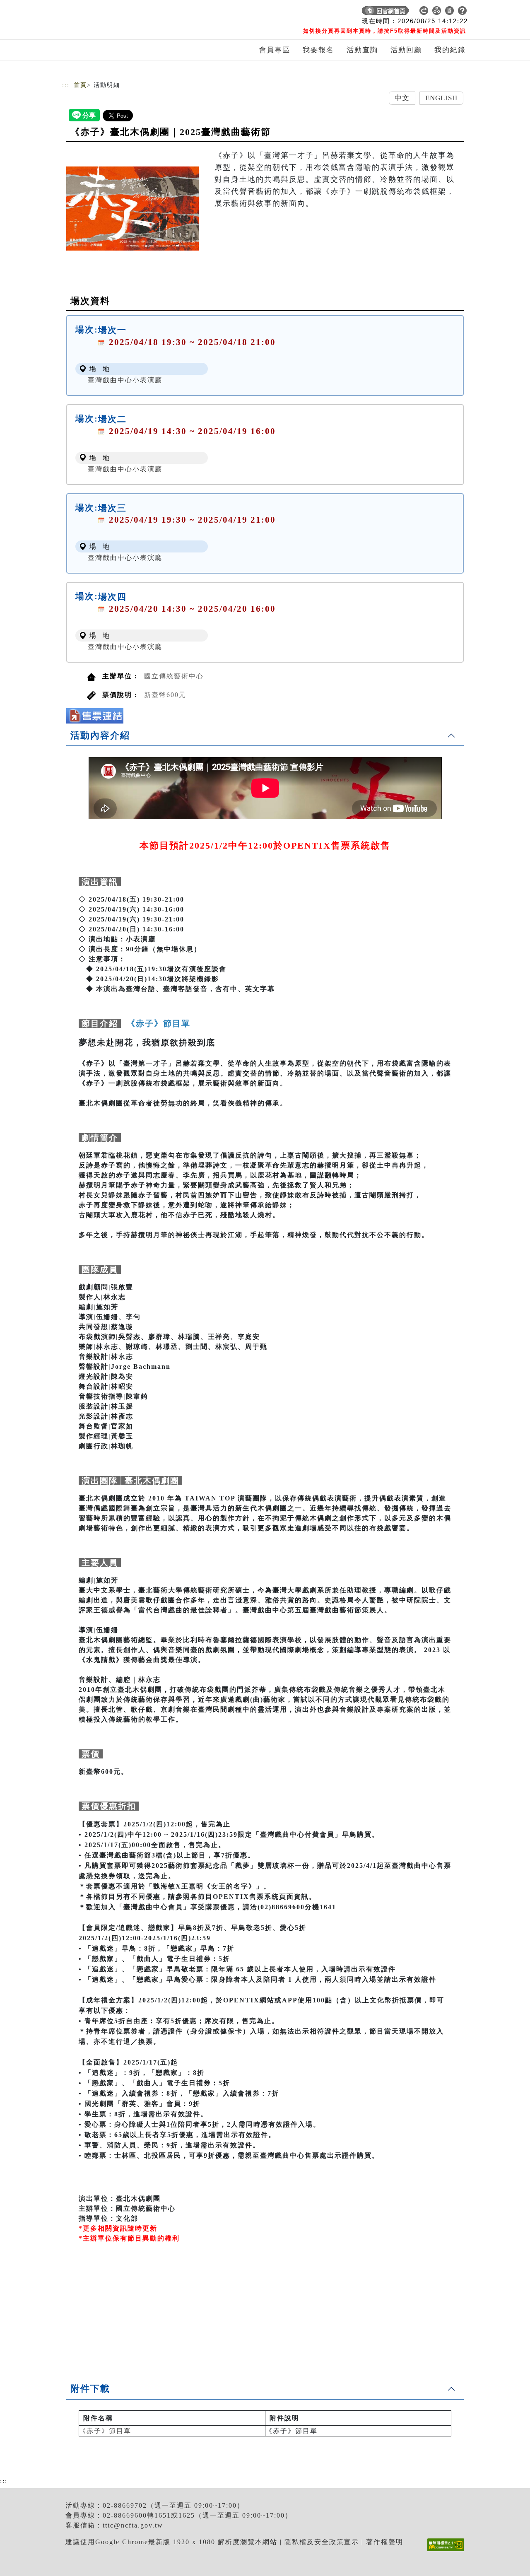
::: (66, 85)
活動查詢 (362, 50)
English (442, 98)
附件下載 (90, 2389)
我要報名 (318, 50)
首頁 (80, 85)
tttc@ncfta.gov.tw (133, 2525)
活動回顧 (406, 50)
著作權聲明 (385, 2542)
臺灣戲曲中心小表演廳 (125, 380)
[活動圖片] (132, 208)
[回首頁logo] (120, 12)
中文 (402, 98)
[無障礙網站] (448, 2551)
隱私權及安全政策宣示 (322, 2542)
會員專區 (275, 50)
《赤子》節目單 (105, 2431)
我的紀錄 (450, 50)
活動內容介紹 (100, 735)
